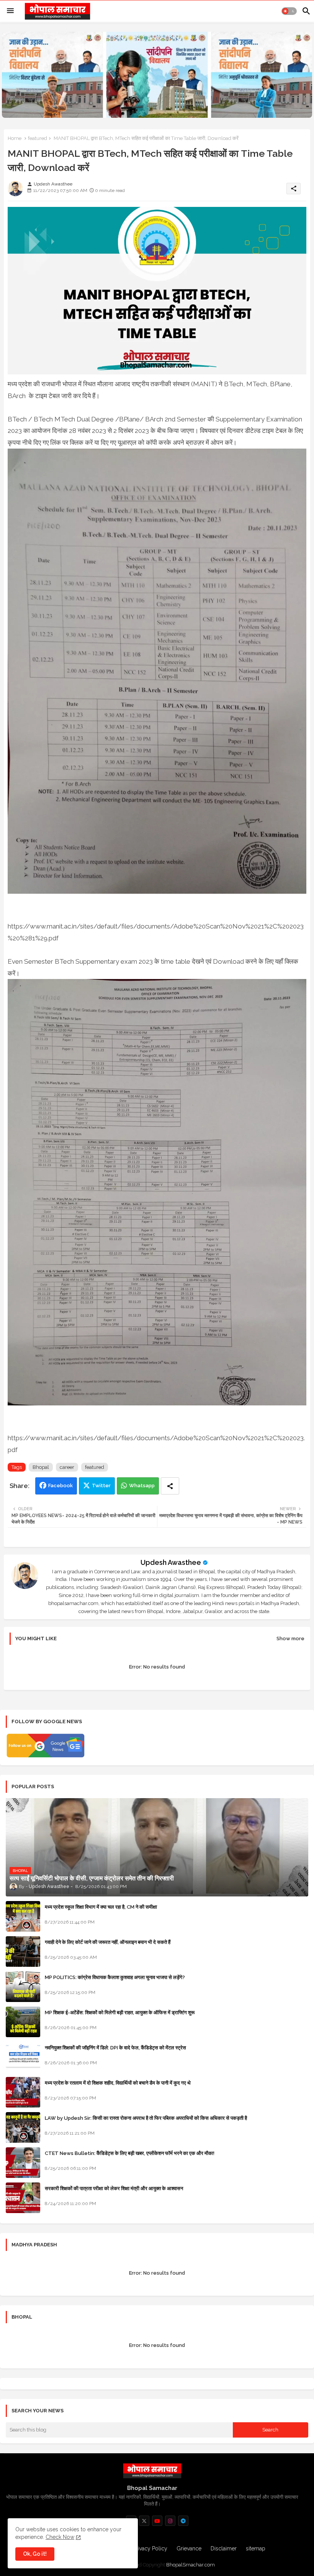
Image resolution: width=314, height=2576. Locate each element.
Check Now (60, 2537)
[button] (289, 11)
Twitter (101, 1486)
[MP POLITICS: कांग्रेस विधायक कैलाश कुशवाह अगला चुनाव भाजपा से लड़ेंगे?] (23, 1987)
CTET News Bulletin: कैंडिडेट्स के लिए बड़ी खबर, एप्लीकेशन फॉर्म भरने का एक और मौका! (130, 2153)
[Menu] (10, 11)
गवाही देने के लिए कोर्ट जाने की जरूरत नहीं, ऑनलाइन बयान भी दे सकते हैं (108, 1942)
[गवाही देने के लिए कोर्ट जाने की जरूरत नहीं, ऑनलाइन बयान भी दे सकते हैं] (23, 1952)
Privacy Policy (150, 2548)
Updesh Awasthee (171, 1562)
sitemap (256, 2548)
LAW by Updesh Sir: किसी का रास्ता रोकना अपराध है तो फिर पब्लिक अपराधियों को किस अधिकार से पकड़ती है (146, 2118)
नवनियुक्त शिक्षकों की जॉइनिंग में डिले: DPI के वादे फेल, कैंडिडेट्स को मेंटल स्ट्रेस (115, 2048)
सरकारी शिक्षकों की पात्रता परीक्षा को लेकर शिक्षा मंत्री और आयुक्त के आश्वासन (114, 2188)
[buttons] (144, 2521)
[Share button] (170, 1486)
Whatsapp (142, 1486)
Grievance (189, 2548)
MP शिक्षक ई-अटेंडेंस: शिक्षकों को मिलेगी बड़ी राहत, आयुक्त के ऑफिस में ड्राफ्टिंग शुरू (120, 2012)
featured (38, 138)
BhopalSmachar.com (191, 2565)
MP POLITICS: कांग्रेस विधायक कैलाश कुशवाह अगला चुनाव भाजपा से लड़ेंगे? (115, 1977)
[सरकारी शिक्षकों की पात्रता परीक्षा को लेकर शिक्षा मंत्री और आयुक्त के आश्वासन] (23, 2198)
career (67, 1467)
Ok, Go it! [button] (35, 2554)
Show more (290, 1638)
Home (15, 138)
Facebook (61, 1486)
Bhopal (41, 1467)
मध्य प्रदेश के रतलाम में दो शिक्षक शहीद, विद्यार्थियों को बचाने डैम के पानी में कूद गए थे (118, 2083)
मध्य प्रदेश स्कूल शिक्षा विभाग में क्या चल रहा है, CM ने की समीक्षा (101, 1907)
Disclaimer (224, 2548)
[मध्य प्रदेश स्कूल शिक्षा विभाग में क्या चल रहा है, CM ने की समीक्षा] (23, 1916)
